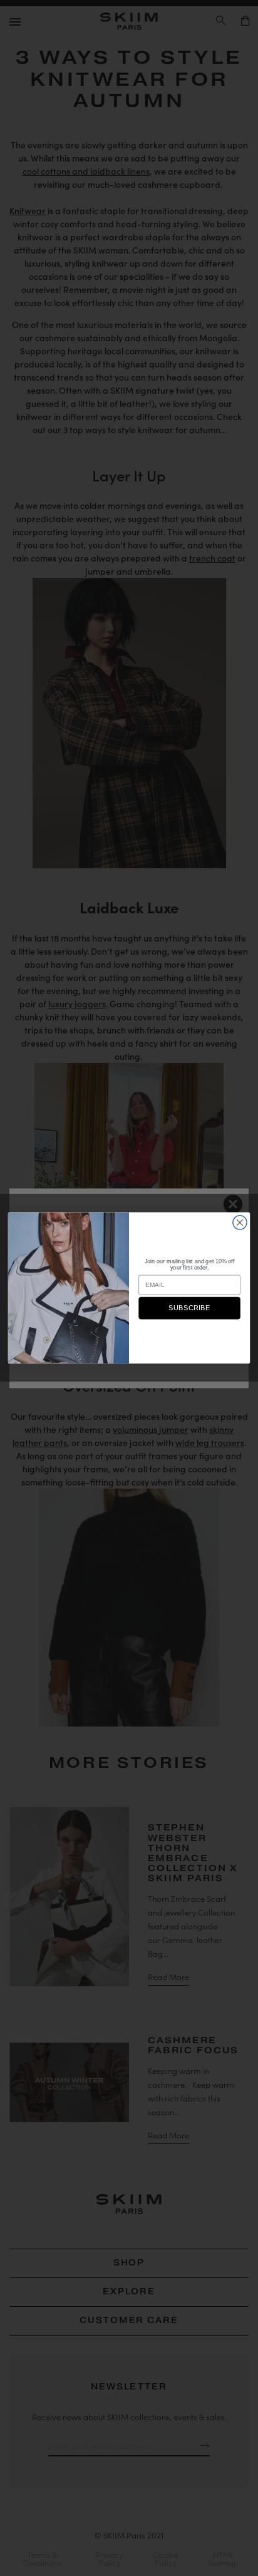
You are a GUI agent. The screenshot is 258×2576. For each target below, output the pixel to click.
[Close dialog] (240, 1223)
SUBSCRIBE (189, 1309)
